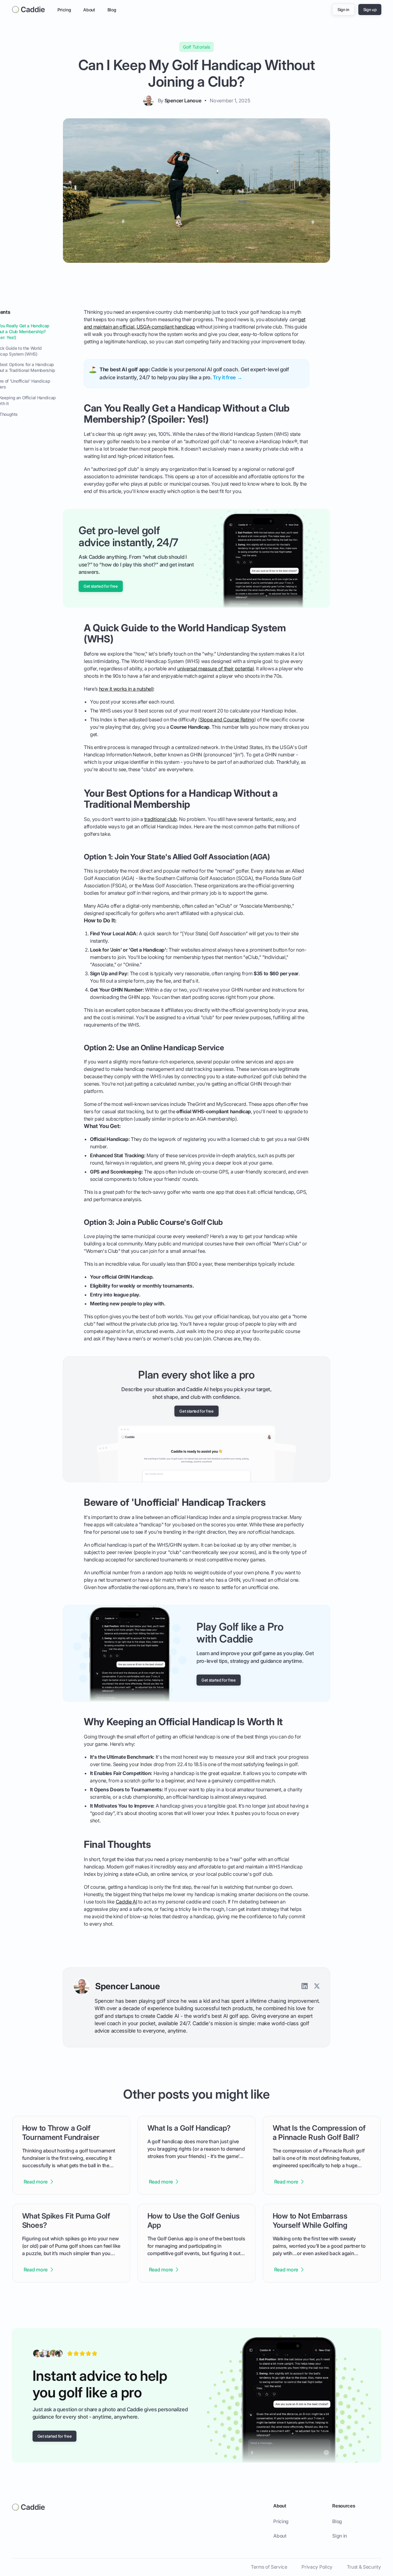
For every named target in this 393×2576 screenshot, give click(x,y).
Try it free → (227, 377)
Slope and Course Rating (227, 720)
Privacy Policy (317, 2567)
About (89, 10)
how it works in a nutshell (126, 689)
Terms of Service (269, 2567)
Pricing (64, 10)
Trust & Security (364, 2567)
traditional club (161, 819)
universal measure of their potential (215, 669)
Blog (112, 10)
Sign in (340, 2536)
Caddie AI (126, 1902)
